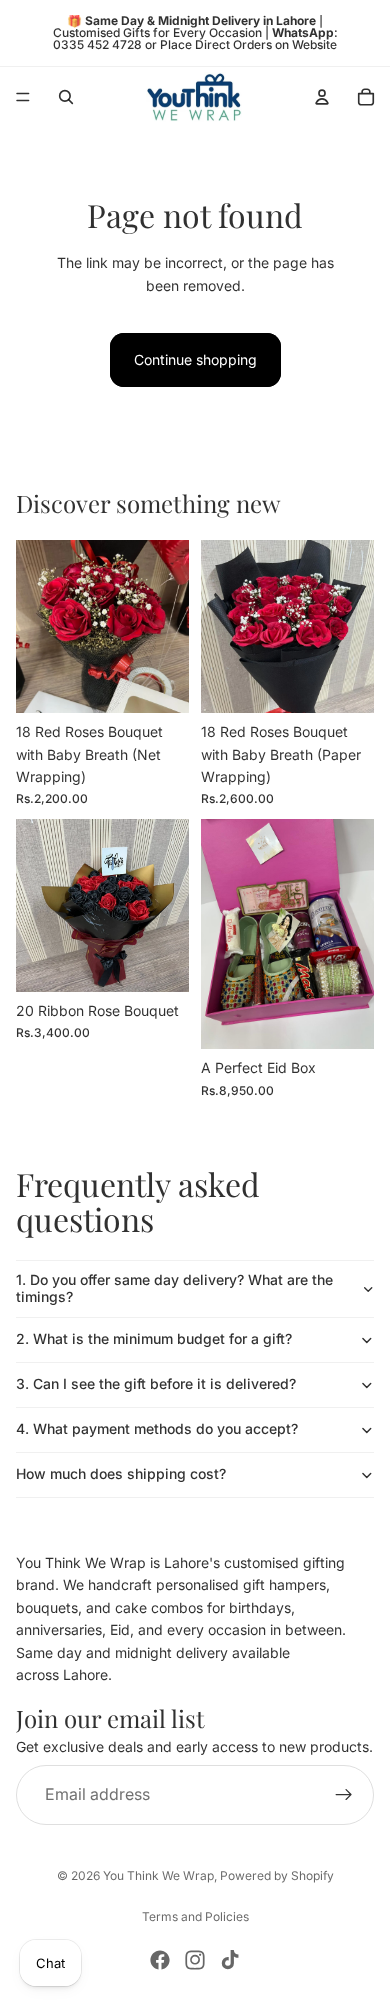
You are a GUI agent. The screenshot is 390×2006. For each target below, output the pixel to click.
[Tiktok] (230, 1960)
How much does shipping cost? (121, 1473)
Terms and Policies (195, 1916)
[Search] (66, 97)
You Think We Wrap (158, 1875)
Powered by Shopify (277, 1875)
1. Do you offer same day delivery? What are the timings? (174, 1288)
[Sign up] (344, 1795)
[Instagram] (195, 1960)
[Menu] (23, 97)
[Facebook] (160, 1960)
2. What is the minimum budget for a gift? (154, 1338)
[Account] (322, 97)
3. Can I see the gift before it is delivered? (156, 1383)
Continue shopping (195, 359)
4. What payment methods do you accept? (157, 1428)
